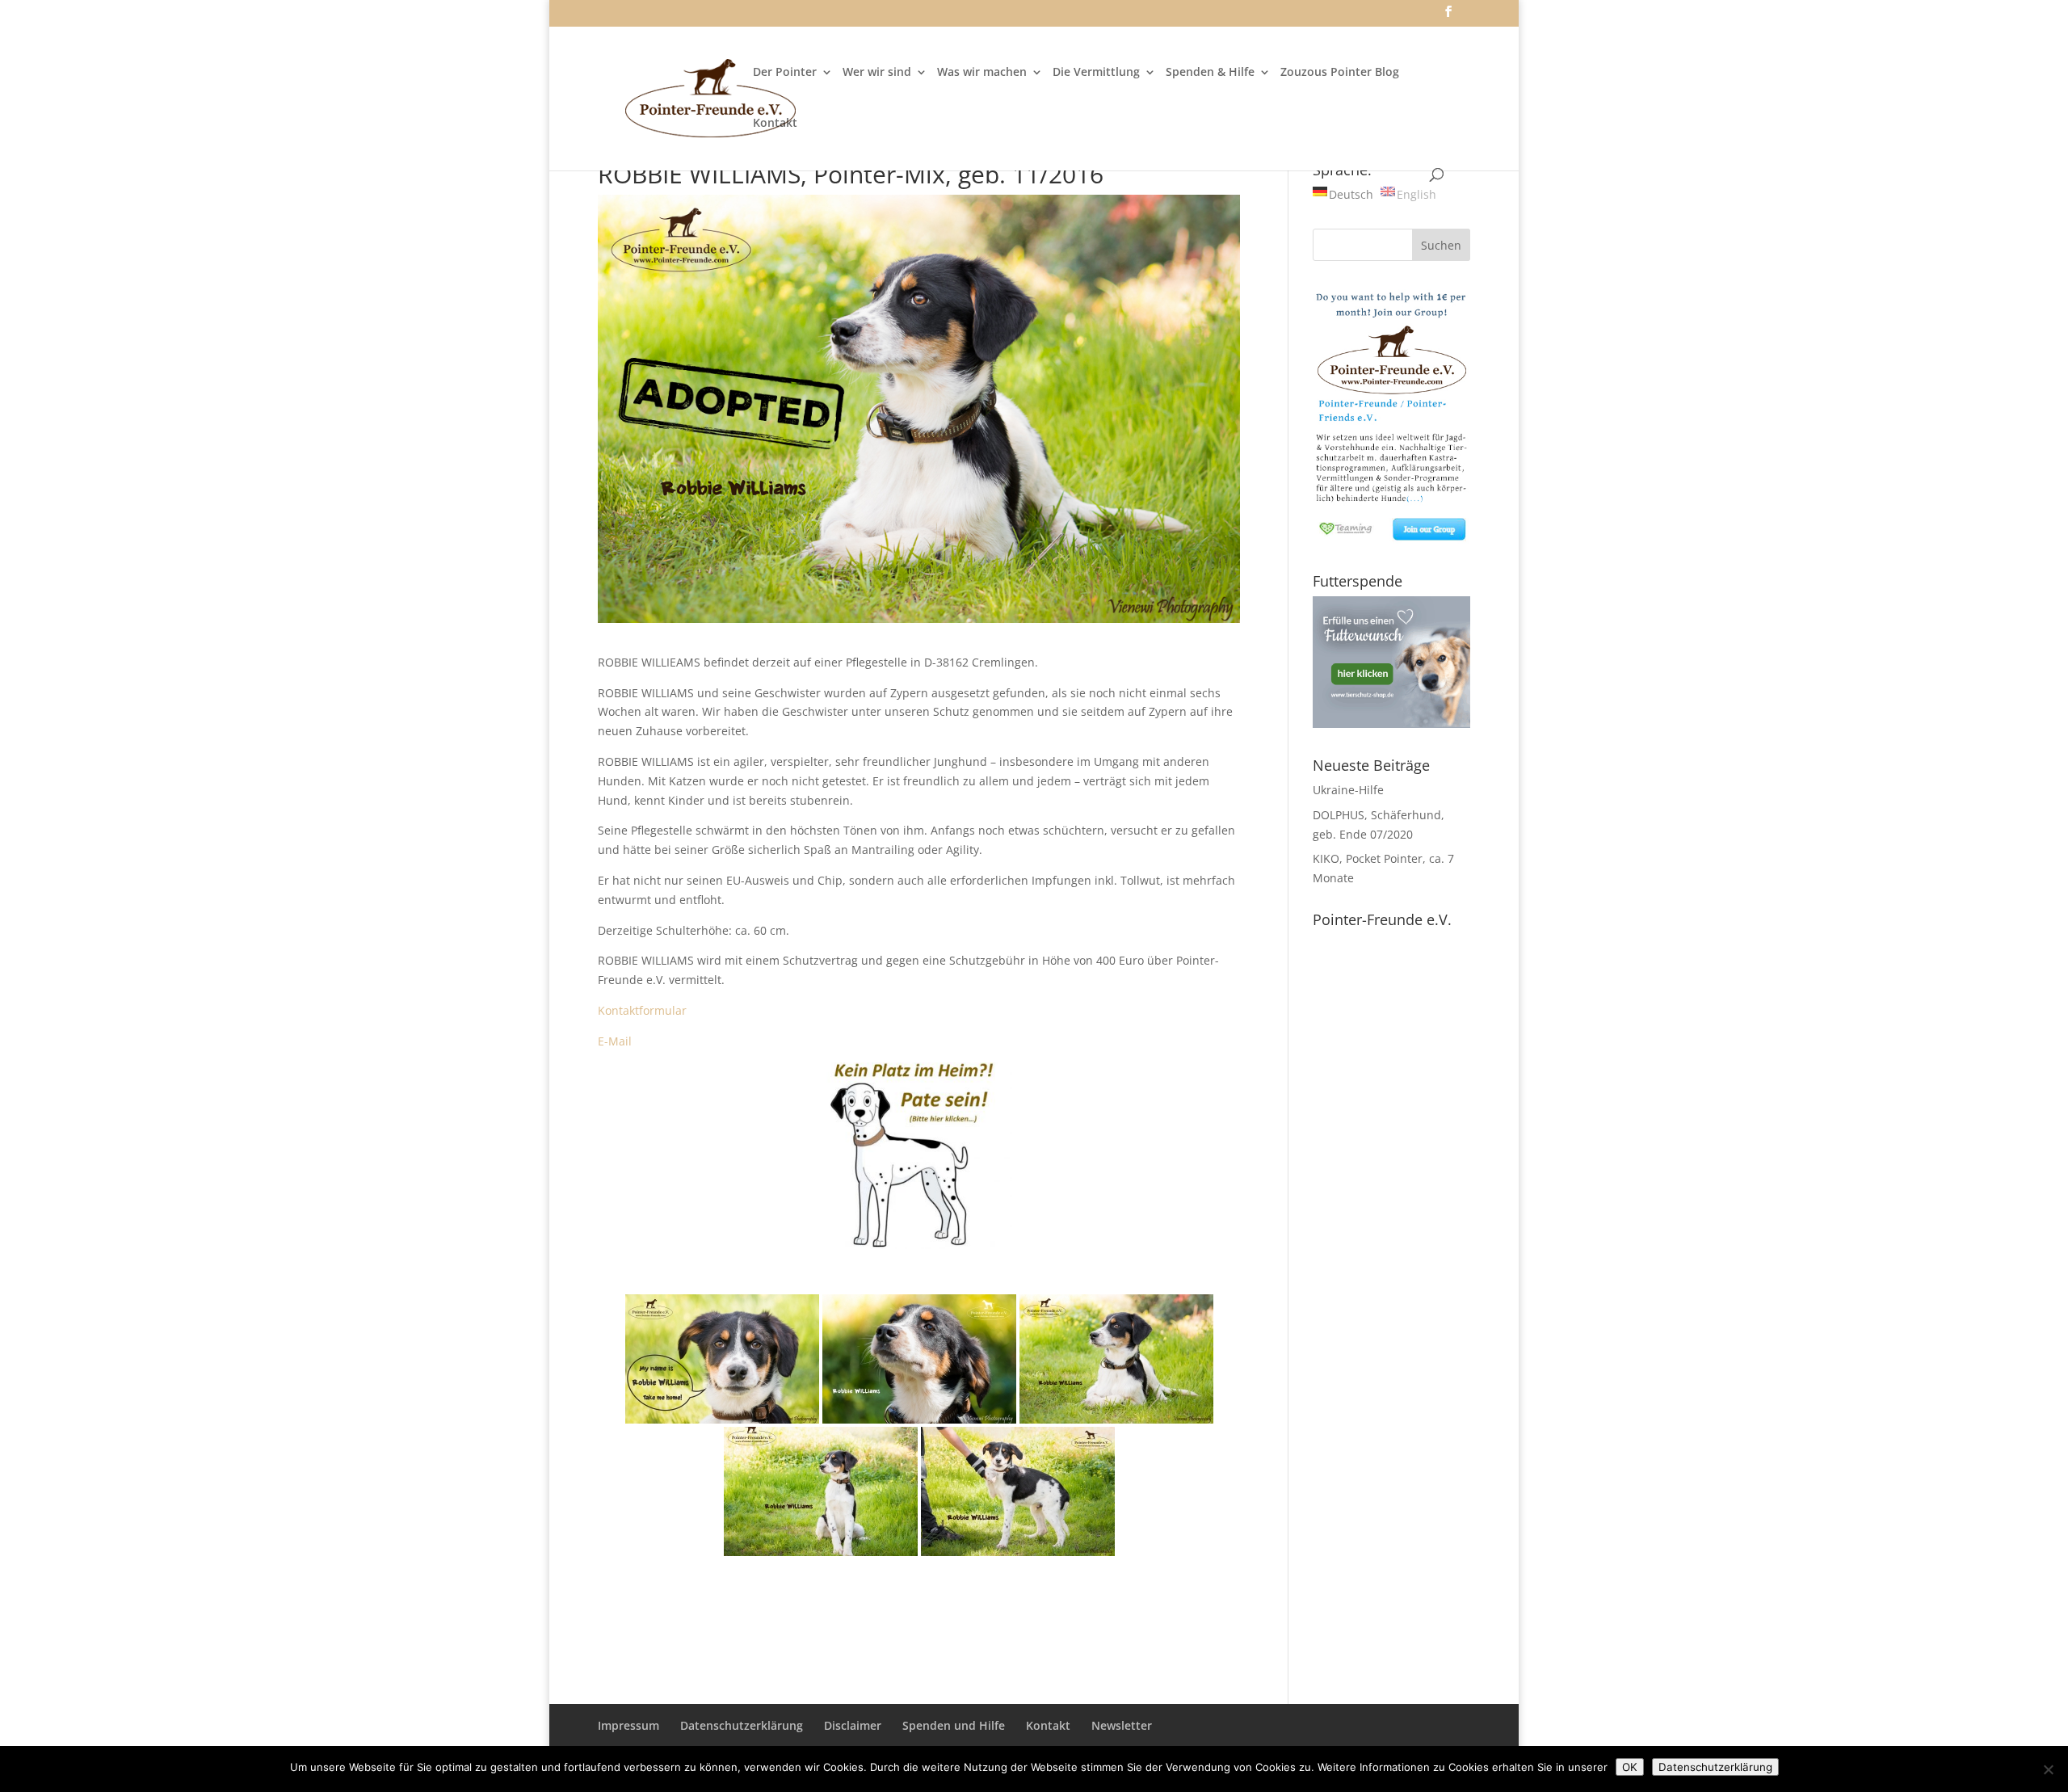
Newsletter (1122, 1725)
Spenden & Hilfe (1210, 73)
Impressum (628, 1725)
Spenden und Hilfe (954, 1725)
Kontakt (775, 124)
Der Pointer (785, 73)
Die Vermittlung (1096, 73)
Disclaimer (853, 1725)
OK (1630, 1767)
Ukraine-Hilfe (1348, 790)
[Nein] (2048, 1769)
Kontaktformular (642, 1010)
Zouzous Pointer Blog (1340, 73)
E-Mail (615, 1041)
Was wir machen (982, 73)
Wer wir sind (877, 73)
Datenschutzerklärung (742, 1725)
